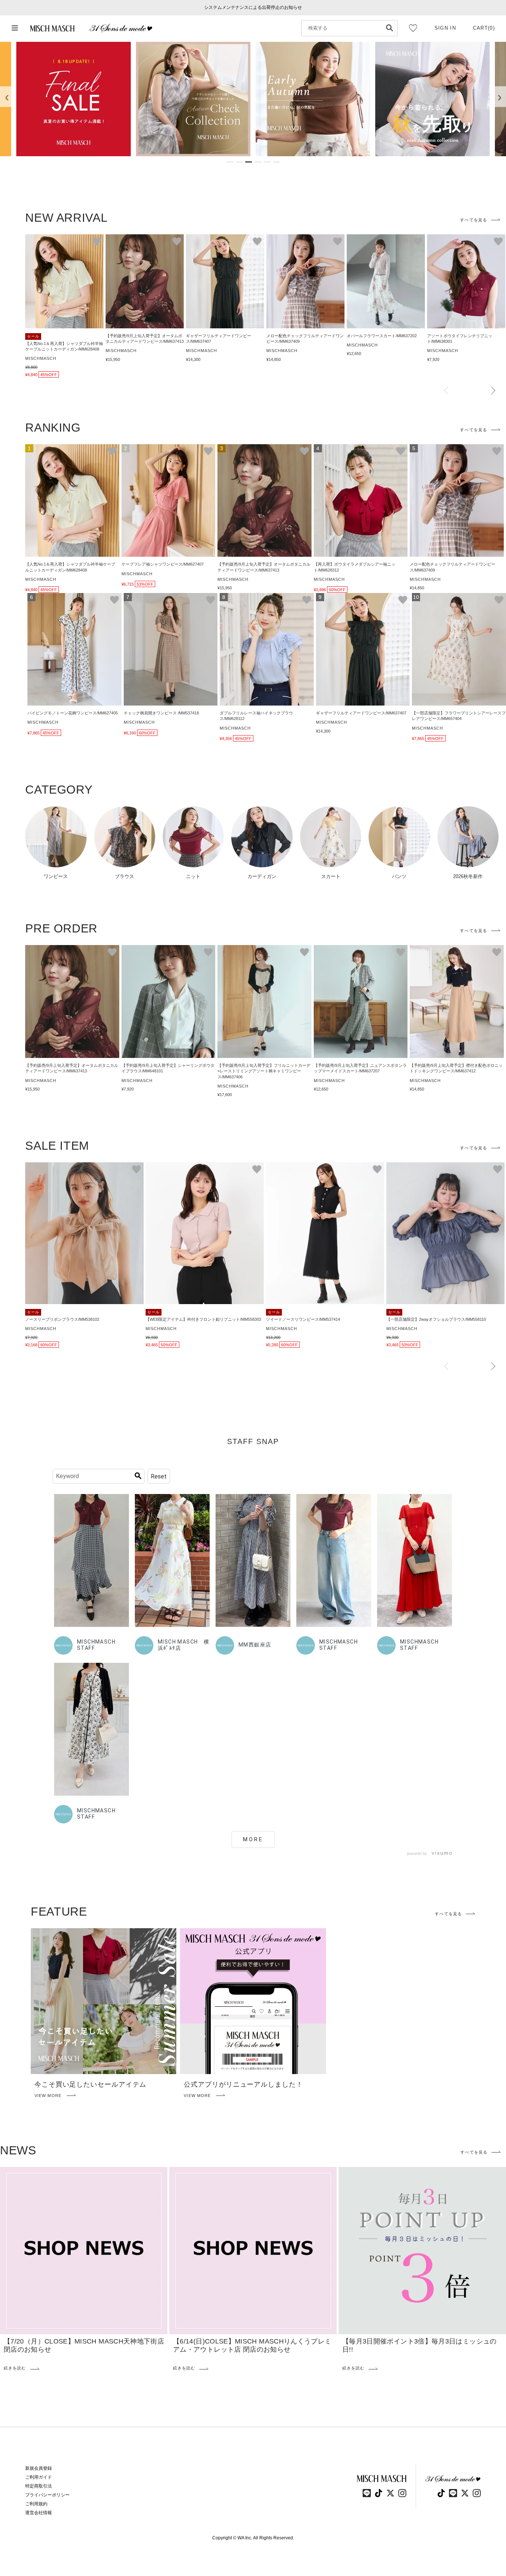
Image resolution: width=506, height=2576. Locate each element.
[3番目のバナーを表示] (249, 162)
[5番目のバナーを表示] (267, 162)
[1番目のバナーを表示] (230, 162)
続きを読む (15, 2368)
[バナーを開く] (74, 99)
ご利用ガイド (39, 2477)
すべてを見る (474, 220)
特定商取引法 (39, 2486)
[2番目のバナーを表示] (239, 162)
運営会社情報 (39, 2513)
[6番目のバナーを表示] (276, 162)
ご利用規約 (36, 2504)
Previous (446, 391)
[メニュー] (15, 28)
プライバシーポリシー (47, 2495)
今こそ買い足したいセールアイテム (90, 2084)
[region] (253, 99)
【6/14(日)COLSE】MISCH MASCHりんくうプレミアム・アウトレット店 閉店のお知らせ (252, 2345)
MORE (253, 1839)
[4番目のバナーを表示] (258, 162)
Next (493, 391)
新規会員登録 (39, 2468)
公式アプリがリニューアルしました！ (243, 2084)
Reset (159, 1476)
